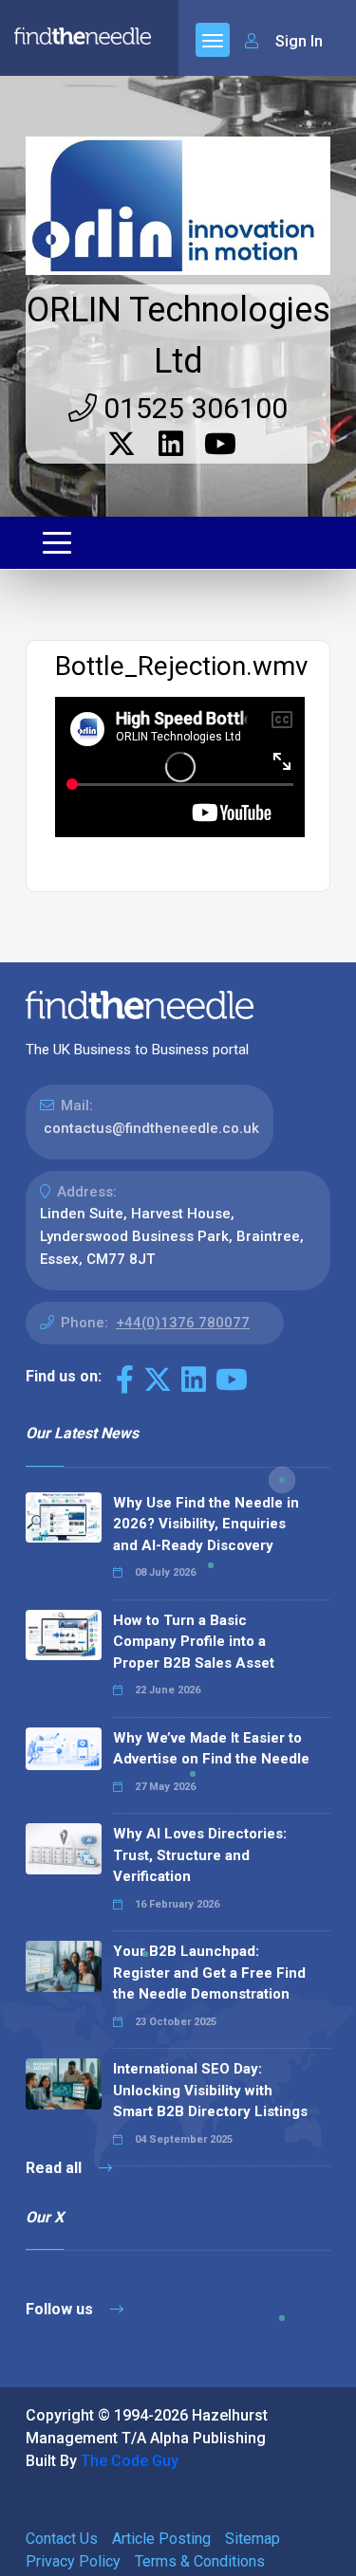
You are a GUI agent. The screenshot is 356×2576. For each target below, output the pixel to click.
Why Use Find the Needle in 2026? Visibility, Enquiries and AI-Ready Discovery (206, 1524)
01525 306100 (192, 408)
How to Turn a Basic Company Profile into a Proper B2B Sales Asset (194, 1642)
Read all (56, 2168)
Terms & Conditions (200, 2561)
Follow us (61, 2309)
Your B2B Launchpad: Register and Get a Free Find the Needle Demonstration (209, 1973)
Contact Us (62, 2539)
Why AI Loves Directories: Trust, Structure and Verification (200, 1855)
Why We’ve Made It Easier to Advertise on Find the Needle (211, 1749)
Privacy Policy (73, 2561)
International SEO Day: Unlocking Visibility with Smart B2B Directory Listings (210, 2090)
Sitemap (253, 2539)
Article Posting (161, 2539)
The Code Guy (130, 2461)
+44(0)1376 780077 (183, 1323)
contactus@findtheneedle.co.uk (151, 1128)
